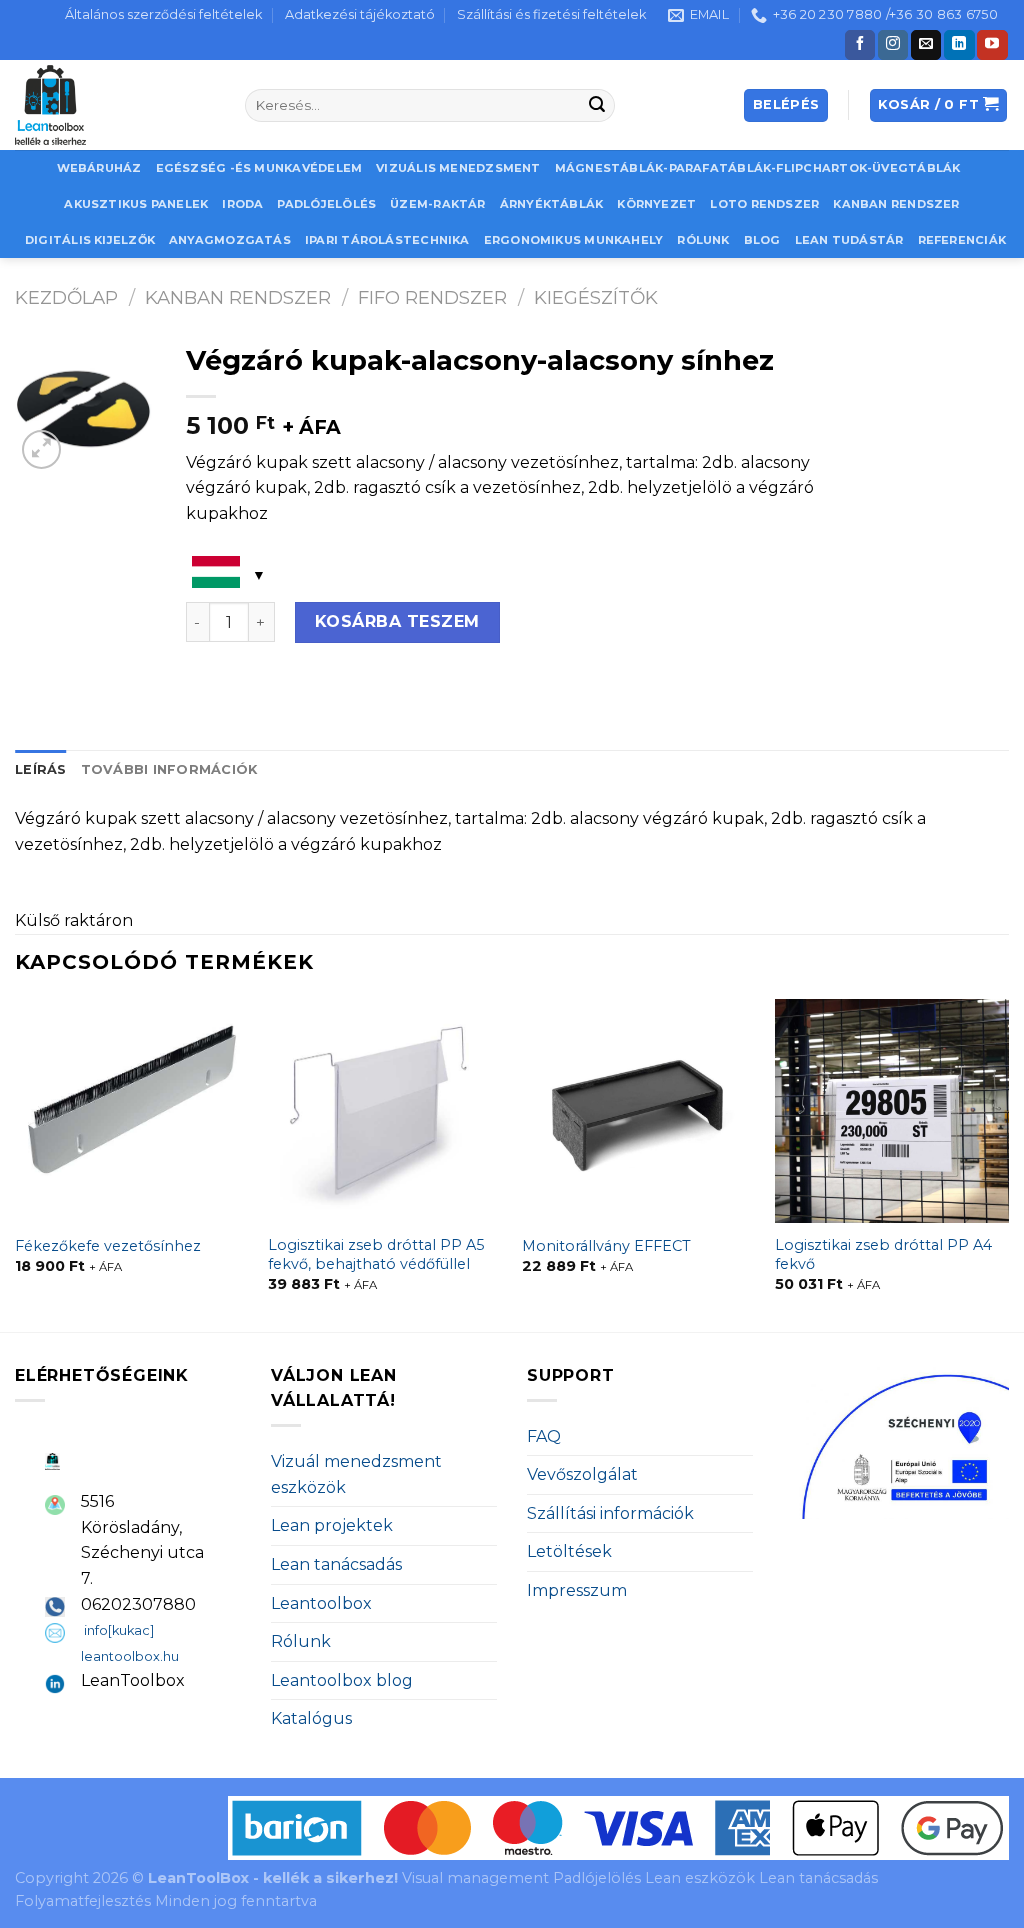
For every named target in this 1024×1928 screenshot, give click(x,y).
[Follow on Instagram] (893, 45)
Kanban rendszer (896, 204)
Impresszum (577, 1590)
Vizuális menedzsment (458, 168)
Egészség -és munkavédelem (259, 168)
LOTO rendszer (764, 204)
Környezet (656, 204)
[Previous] (16, 1163)
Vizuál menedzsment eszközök (356, 1474)
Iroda (242, 204)
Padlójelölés (326, 204)
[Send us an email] (926, 45)
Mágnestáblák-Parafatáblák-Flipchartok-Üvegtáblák (758, 168)
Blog (762, 240)
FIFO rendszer (432, 297)
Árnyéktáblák (552, 204)
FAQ (544, 1436)
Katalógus (311, 1718)
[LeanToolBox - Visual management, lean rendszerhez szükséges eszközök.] (115, 105)
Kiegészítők (596, 297)
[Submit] (597, 106)
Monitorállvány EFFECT (606, 1246)
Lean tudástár (849, 240)
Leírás (41, 769)
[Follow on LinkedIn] (959, 45)
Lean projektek (332, 1525)
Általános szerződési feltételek (163, 14)
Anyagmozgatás (230, 240)
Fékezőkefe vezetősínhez (108, 1246)
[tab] (41, 770)
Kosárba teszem (397, 621)
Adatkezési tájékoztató (360, 14)
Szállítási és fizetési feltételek (551, 14)
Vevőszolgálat (582, 1474)
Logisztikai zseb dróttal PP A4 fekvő (883, 1254)
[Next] (1008, 1163)
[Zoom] (41, 449)
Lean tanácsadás (336, 1564)
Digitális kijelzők (90, 240)
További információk (169, 769)
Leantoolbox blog (342, 1680)
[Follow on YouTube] (992, 45)
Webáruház (99, 168)
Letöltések (569, 1551)
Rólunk (703, 240)
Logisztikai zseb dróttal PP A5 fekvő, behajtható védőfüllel (376, 1254)
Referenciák (962, 240)
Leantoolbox (321, 1603)
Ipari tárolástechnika (387, 240)
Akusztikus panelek (136, 204)
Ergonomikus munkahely (574, 240)
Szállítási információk (610, 1513)
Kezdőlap (66, 297)
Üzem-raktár (437, 204)
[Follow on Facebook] (860, 45)
